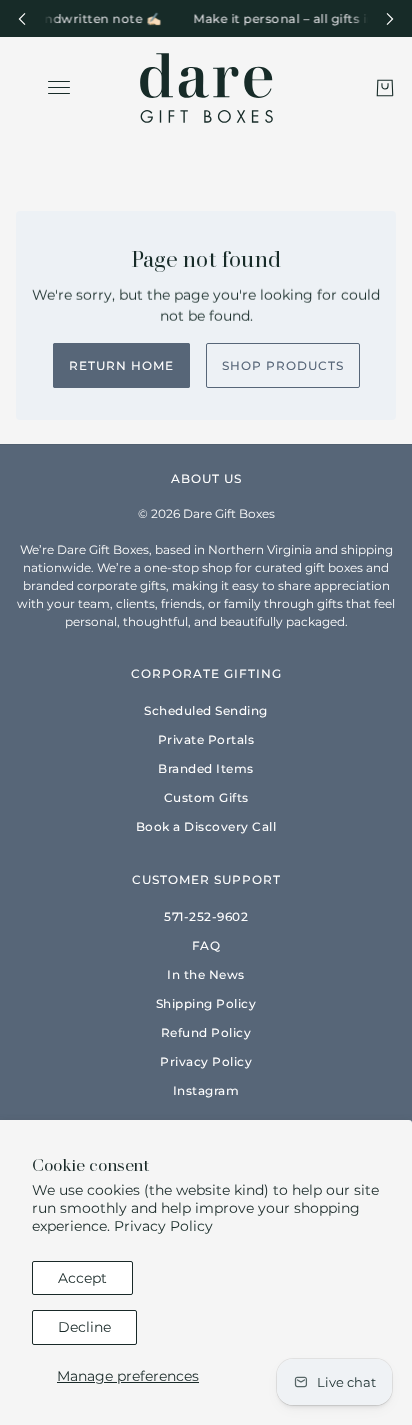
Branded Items (206, 768)
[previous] (22, 18)
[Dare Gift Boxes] (206, 88)
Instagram (206, 1090)
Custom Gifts (206, 797)
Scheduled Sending (206, 710)
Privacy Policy (163, 1226)
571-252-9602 (206, 916)
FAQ (206, 945)
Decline (84, 1327)
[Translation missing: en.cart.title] (385, 88)
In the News (206, 974)
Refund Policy (206, 1032)
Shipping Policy (206, 1003)
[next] (390, 18)
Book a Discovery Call (206, 826)
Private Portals (206, 739)
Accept (82, 1278)
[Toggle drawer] (59, 87)
